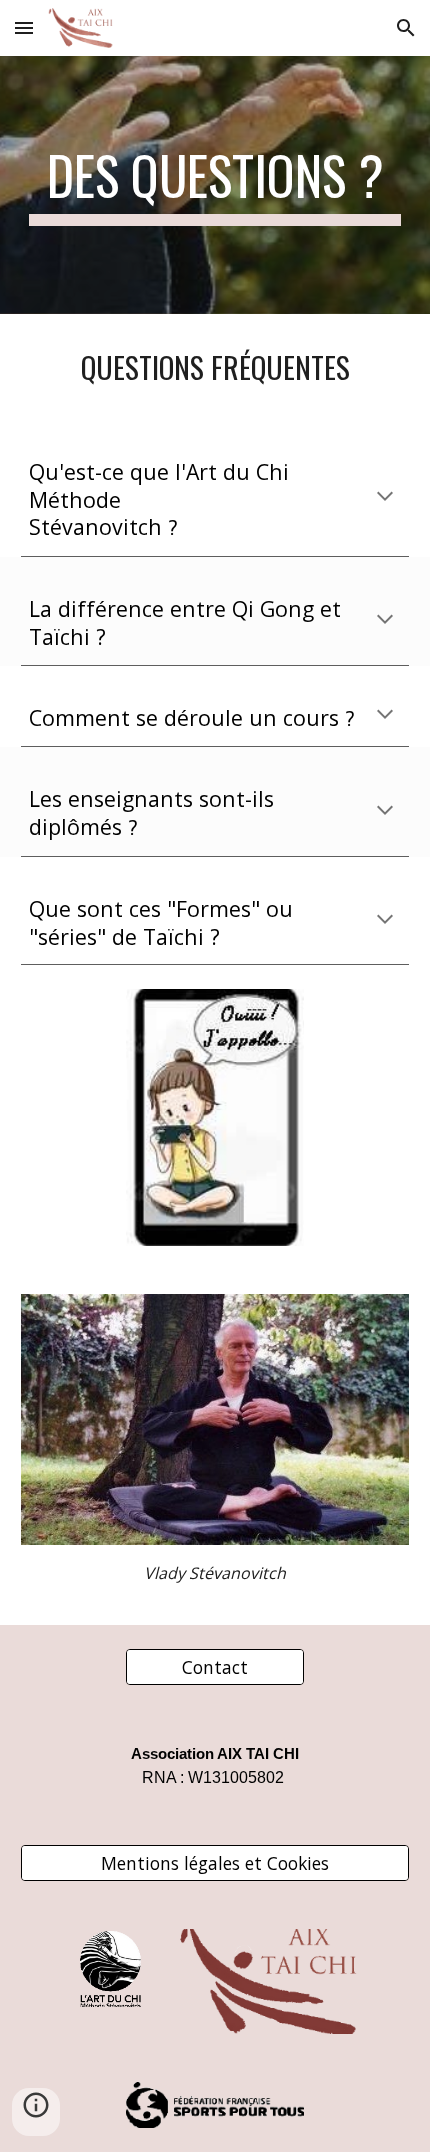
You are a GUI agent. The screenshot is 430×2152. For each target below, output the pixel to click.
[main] (215, 185)
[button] (24, 27)
